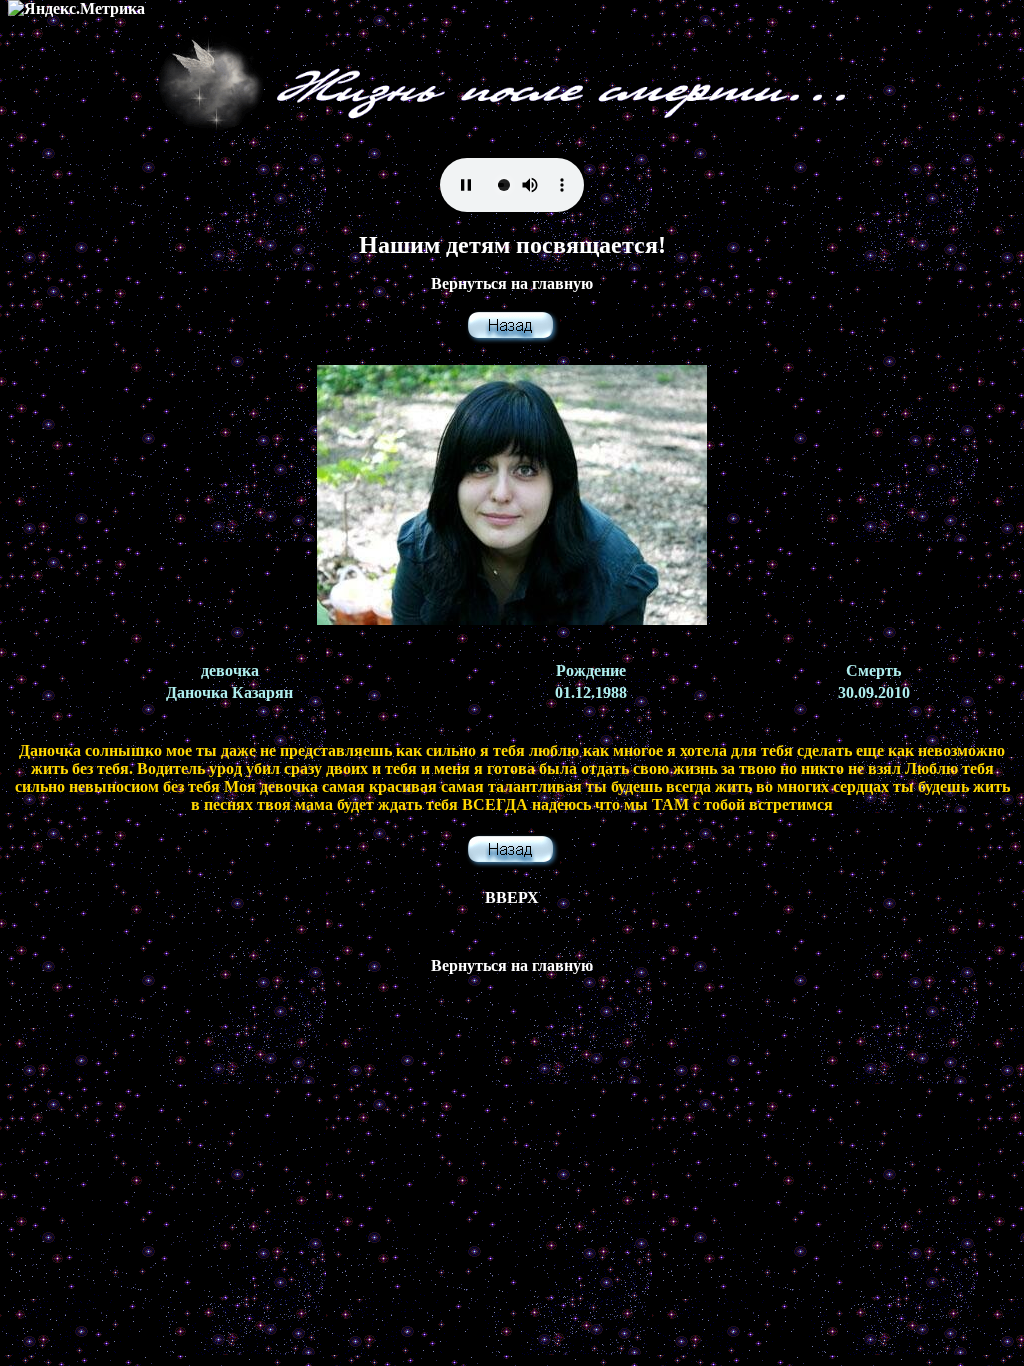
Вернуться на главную (512, 283)
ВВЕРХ (512, 897)
